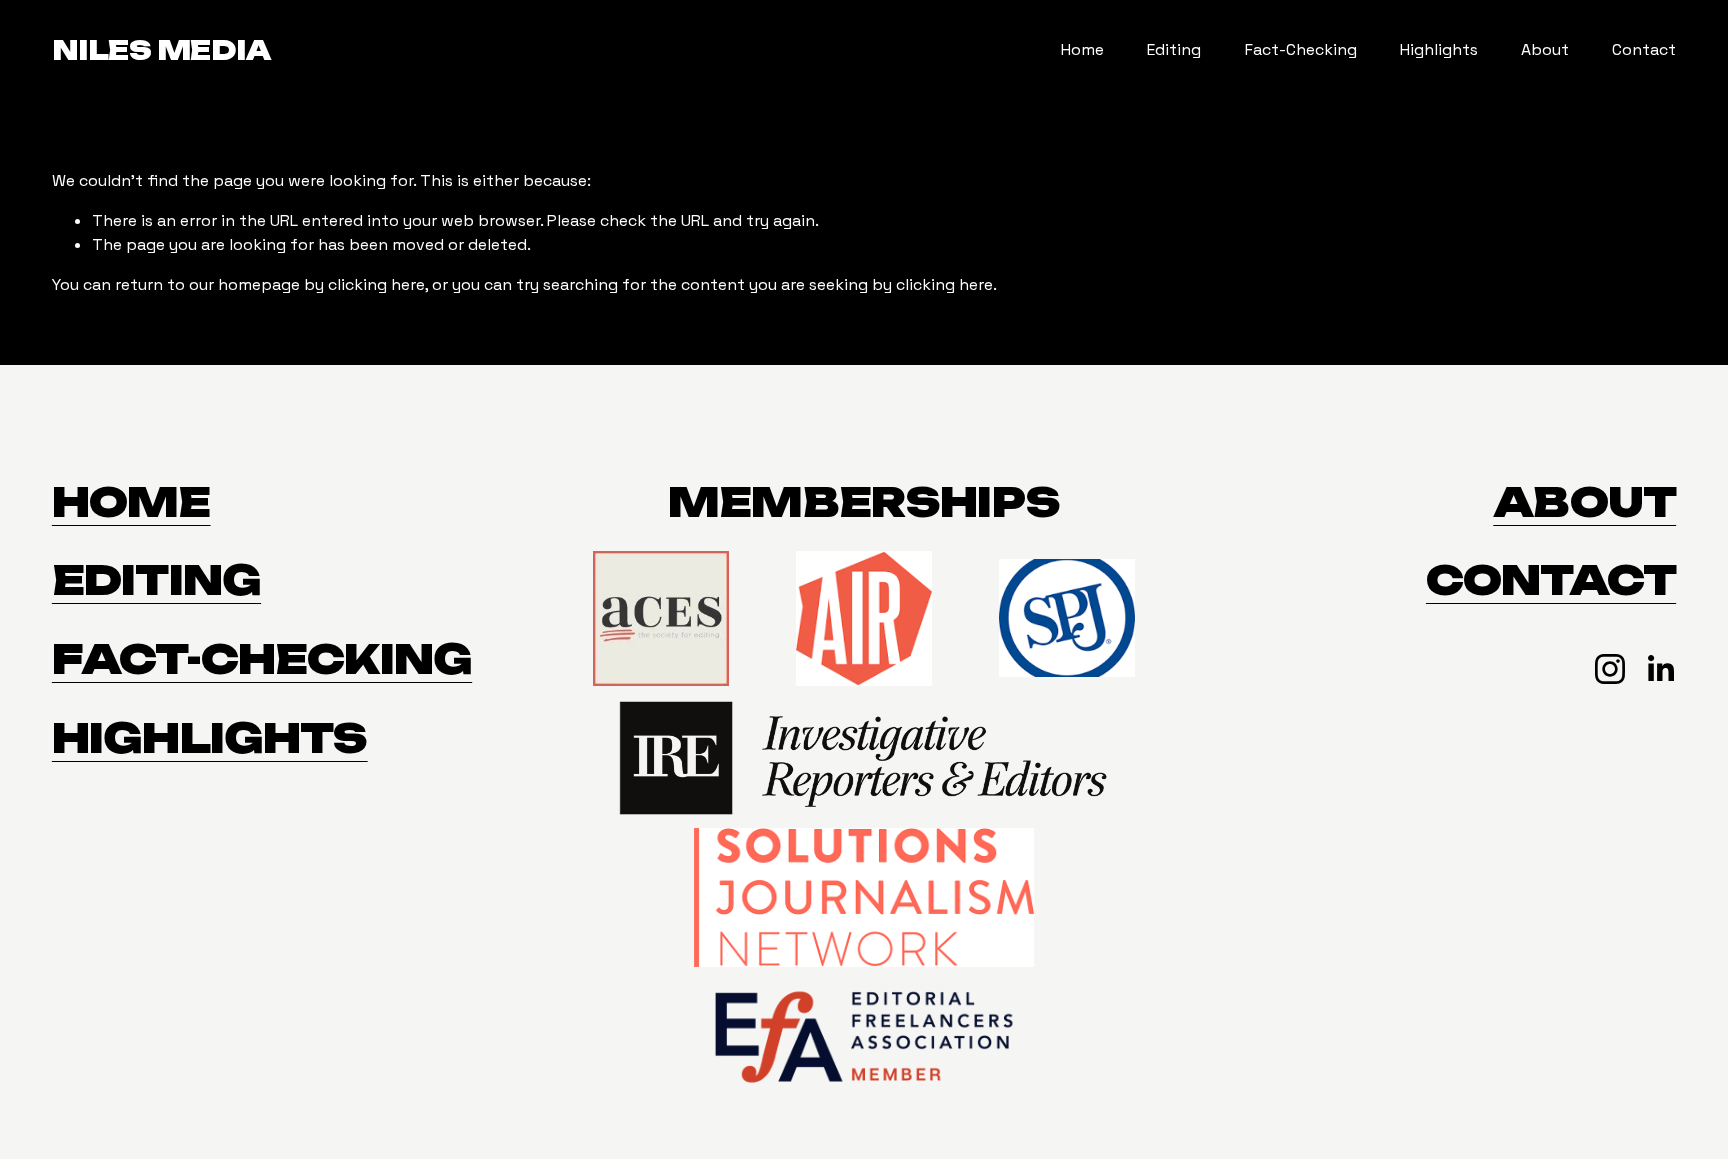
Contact (1644, 49)
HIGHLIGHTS (210, 738)
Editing (1174, 49)
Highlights (1439, 49)
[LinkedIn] (1660, 669)
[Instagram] (1610, 669)
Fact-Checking (1301, 49)
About (1545, 49)
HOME (131, 502)
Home (1082, 49)
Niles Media (161, 50)
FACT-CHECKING (262, 659)
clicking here (376, 284)
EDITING (156, 580)
